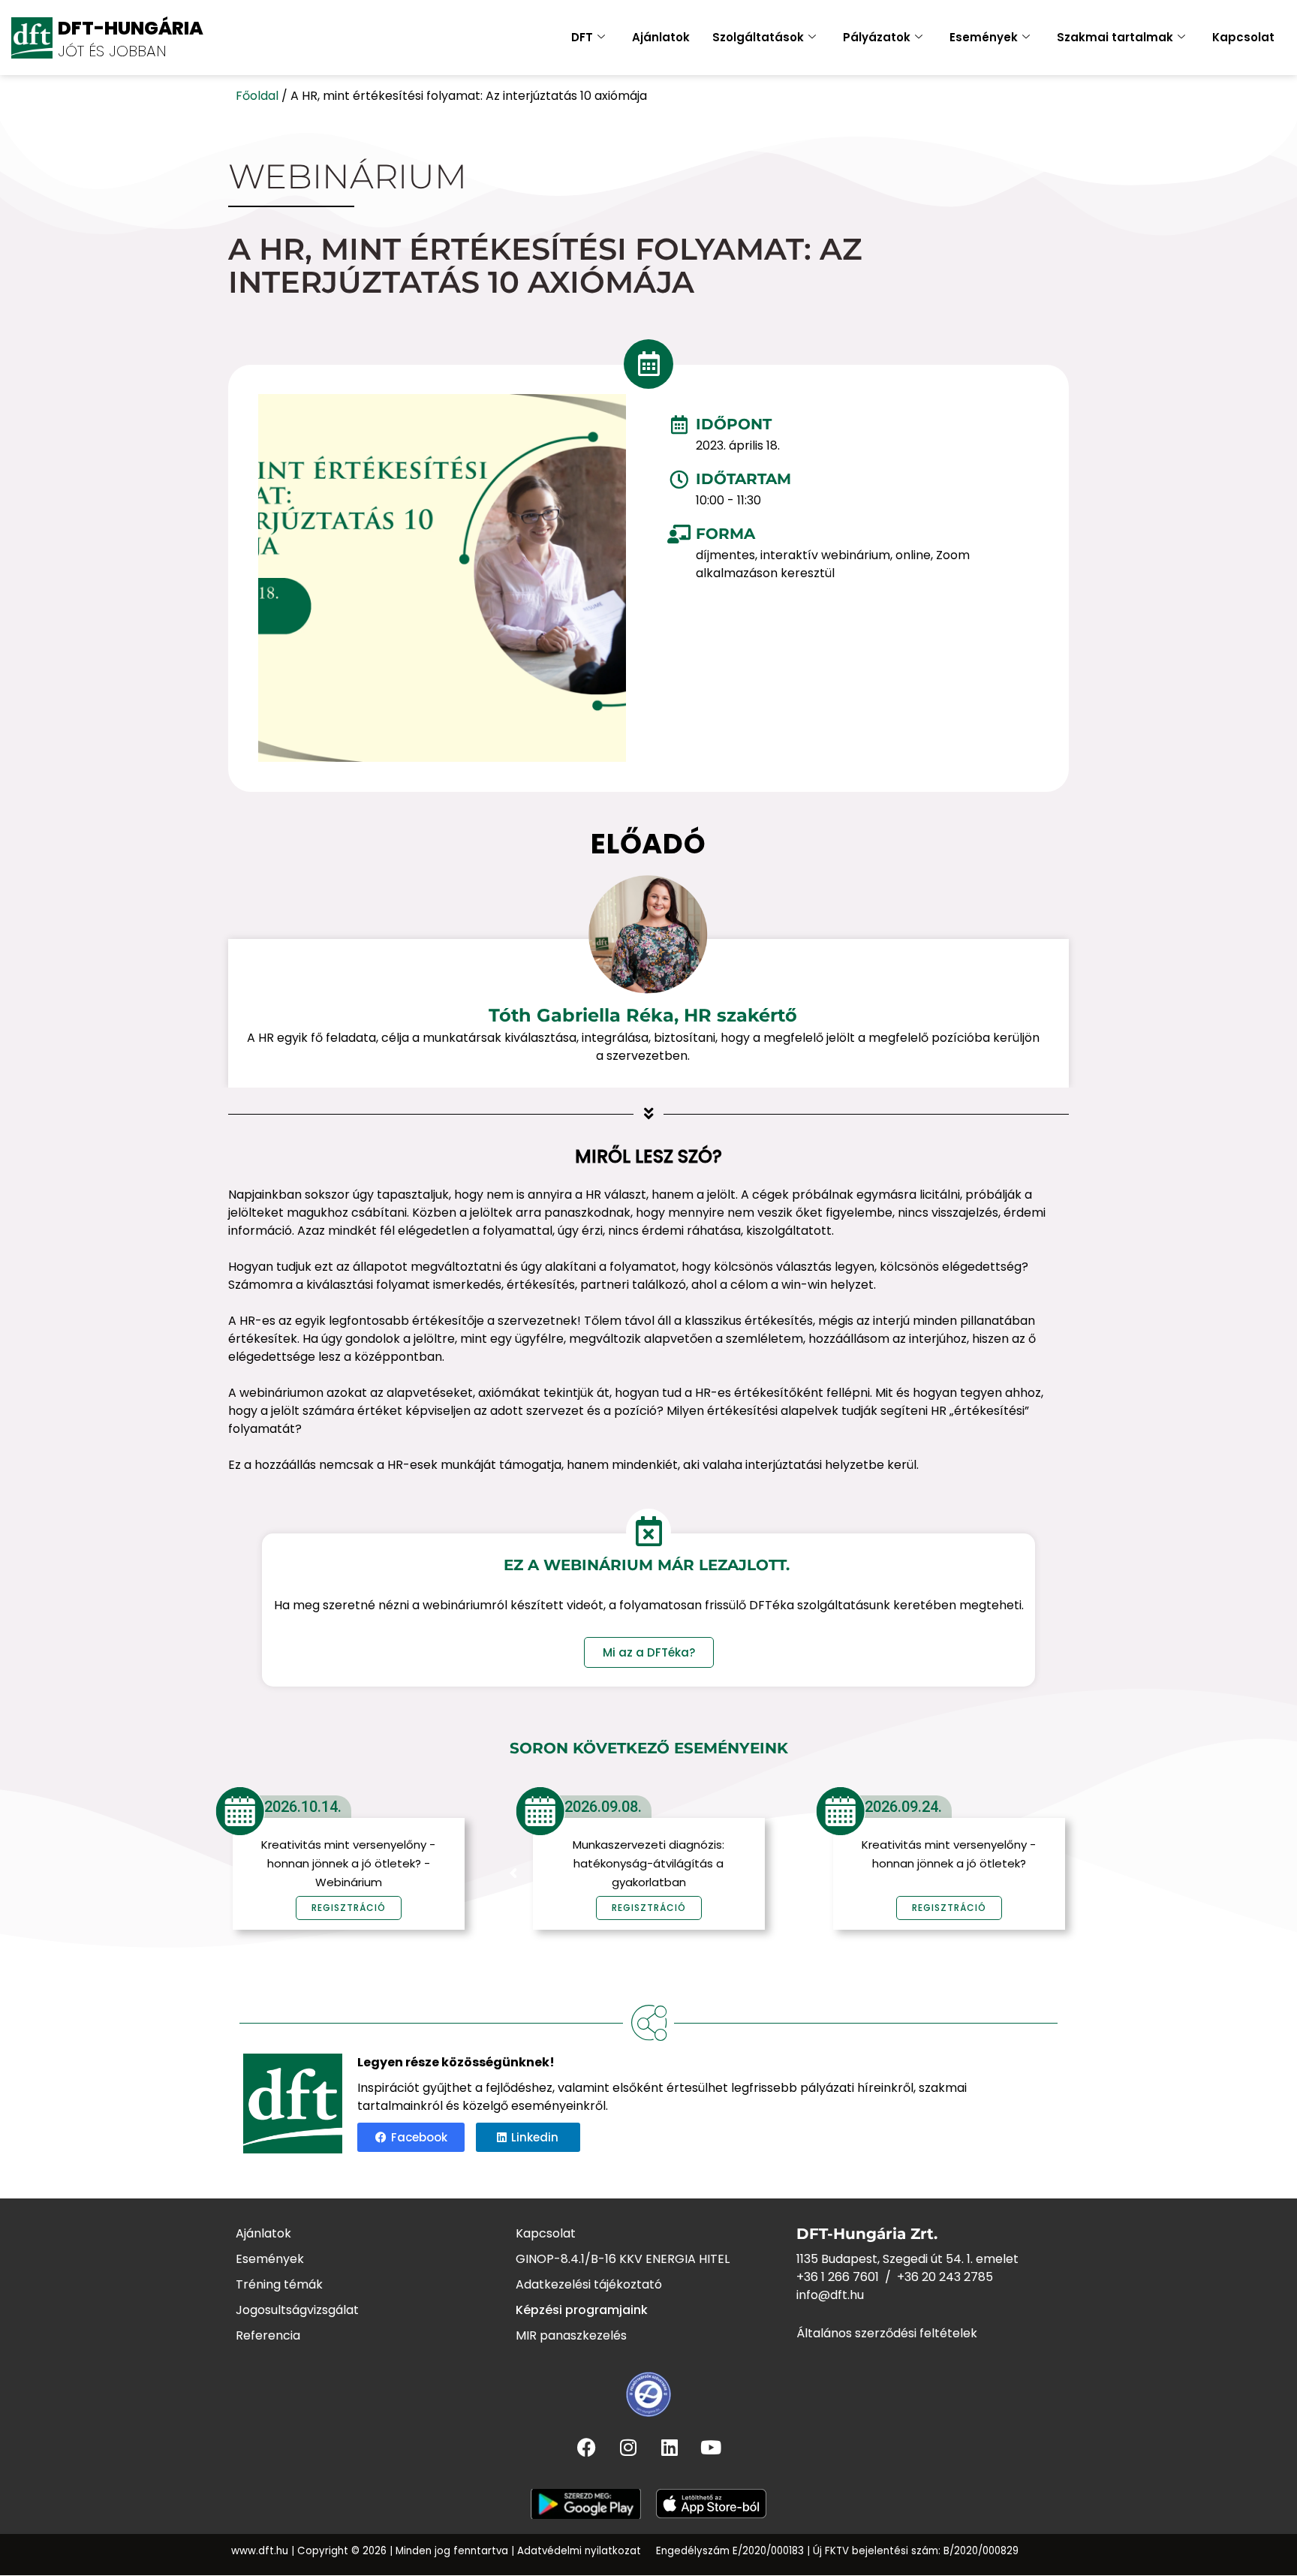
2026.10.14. (303, 1807)
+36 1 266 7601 (838, 2277)
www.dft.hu (260, 2551)
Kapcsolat (1243, 37)
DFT (582, 37)
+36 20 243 (930, 2277)
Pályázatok (877, 37)
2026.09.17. (1204, 1807)
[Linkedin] (670, 2448)
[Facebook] (587, 2448)
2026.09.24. (903, 1807)
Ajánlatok (661, 37)
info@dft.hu (830, 2295)
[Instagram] (628, 2448)
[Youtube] (711, 2448)
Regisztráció (649, 1908)
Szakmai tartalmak (1115, 37)
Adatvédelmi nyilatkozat (579, 2551)
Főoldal (257, 96)
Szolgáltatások (758, 37)
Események (984, 37)
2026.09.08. (603, 1807)
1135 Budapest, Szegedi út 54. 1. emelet (907, 2259)
